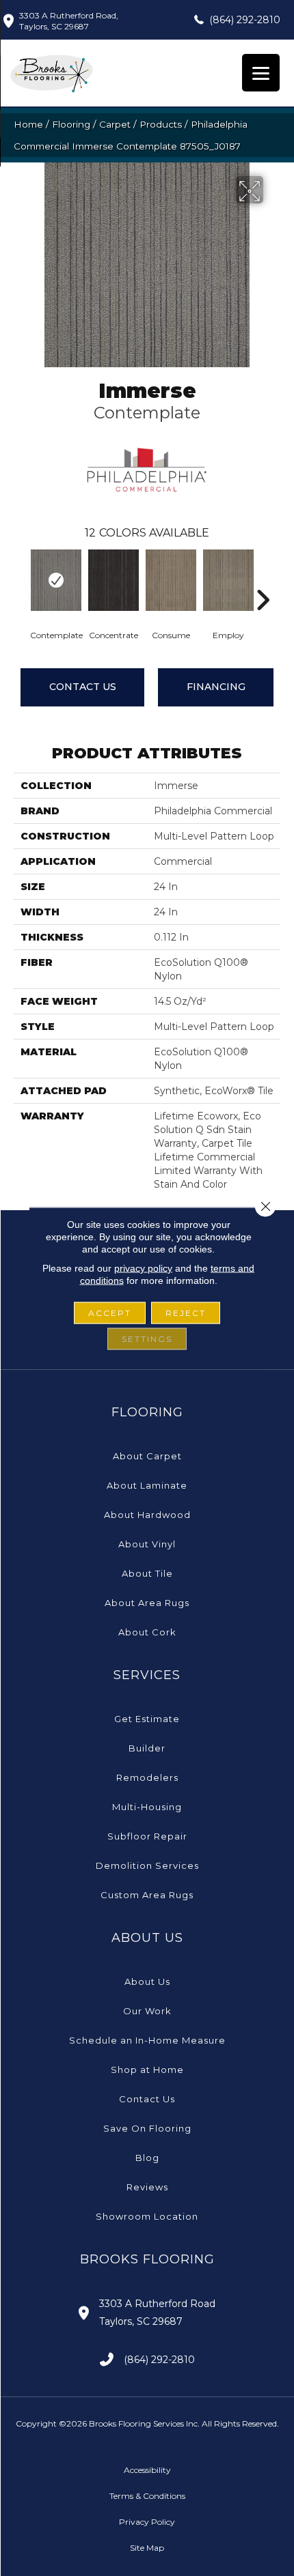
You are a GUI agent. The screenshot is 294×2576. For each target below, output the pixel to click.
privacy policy (143, 1268)
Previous (21, 579)
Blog (147, 2158)
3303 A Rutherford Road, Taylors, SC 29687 (69, 21)
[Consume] (171, 580)
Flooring (71, 124)
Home (28, 124)
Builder (147, 1748)
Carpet (115, 124)
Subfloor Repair (147, 1836)
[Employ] (228, 580)
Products (161, 124)
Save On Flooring (147, 2128)
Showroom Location (147, 2216)
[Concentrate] (113, 580)
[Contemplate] (56, 580)
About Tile (147, 1573)
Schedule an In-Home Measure (147, 2040)
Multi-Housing (147, 1807)
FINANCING (216, 687)
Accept (110, 1313)
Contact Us (83, 687)
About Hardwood (147, 1515)
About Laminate (147, 1485)
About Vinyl (147, 1544)
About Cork (147, 1632)
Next (263, 579)
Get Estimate (147, 1719)
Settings (147, 1339)
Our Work (147, 2011)
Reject (186, 1313)
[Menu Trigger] (261, 73)
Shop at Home (147, 2070)
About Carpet (147, 1456)
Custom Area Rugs (147, 1895)
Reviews (147, 2187)
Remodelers (147, 1777)
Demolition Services (147, 1865)
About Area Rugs (147, 1603)
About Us (147, 1981)
